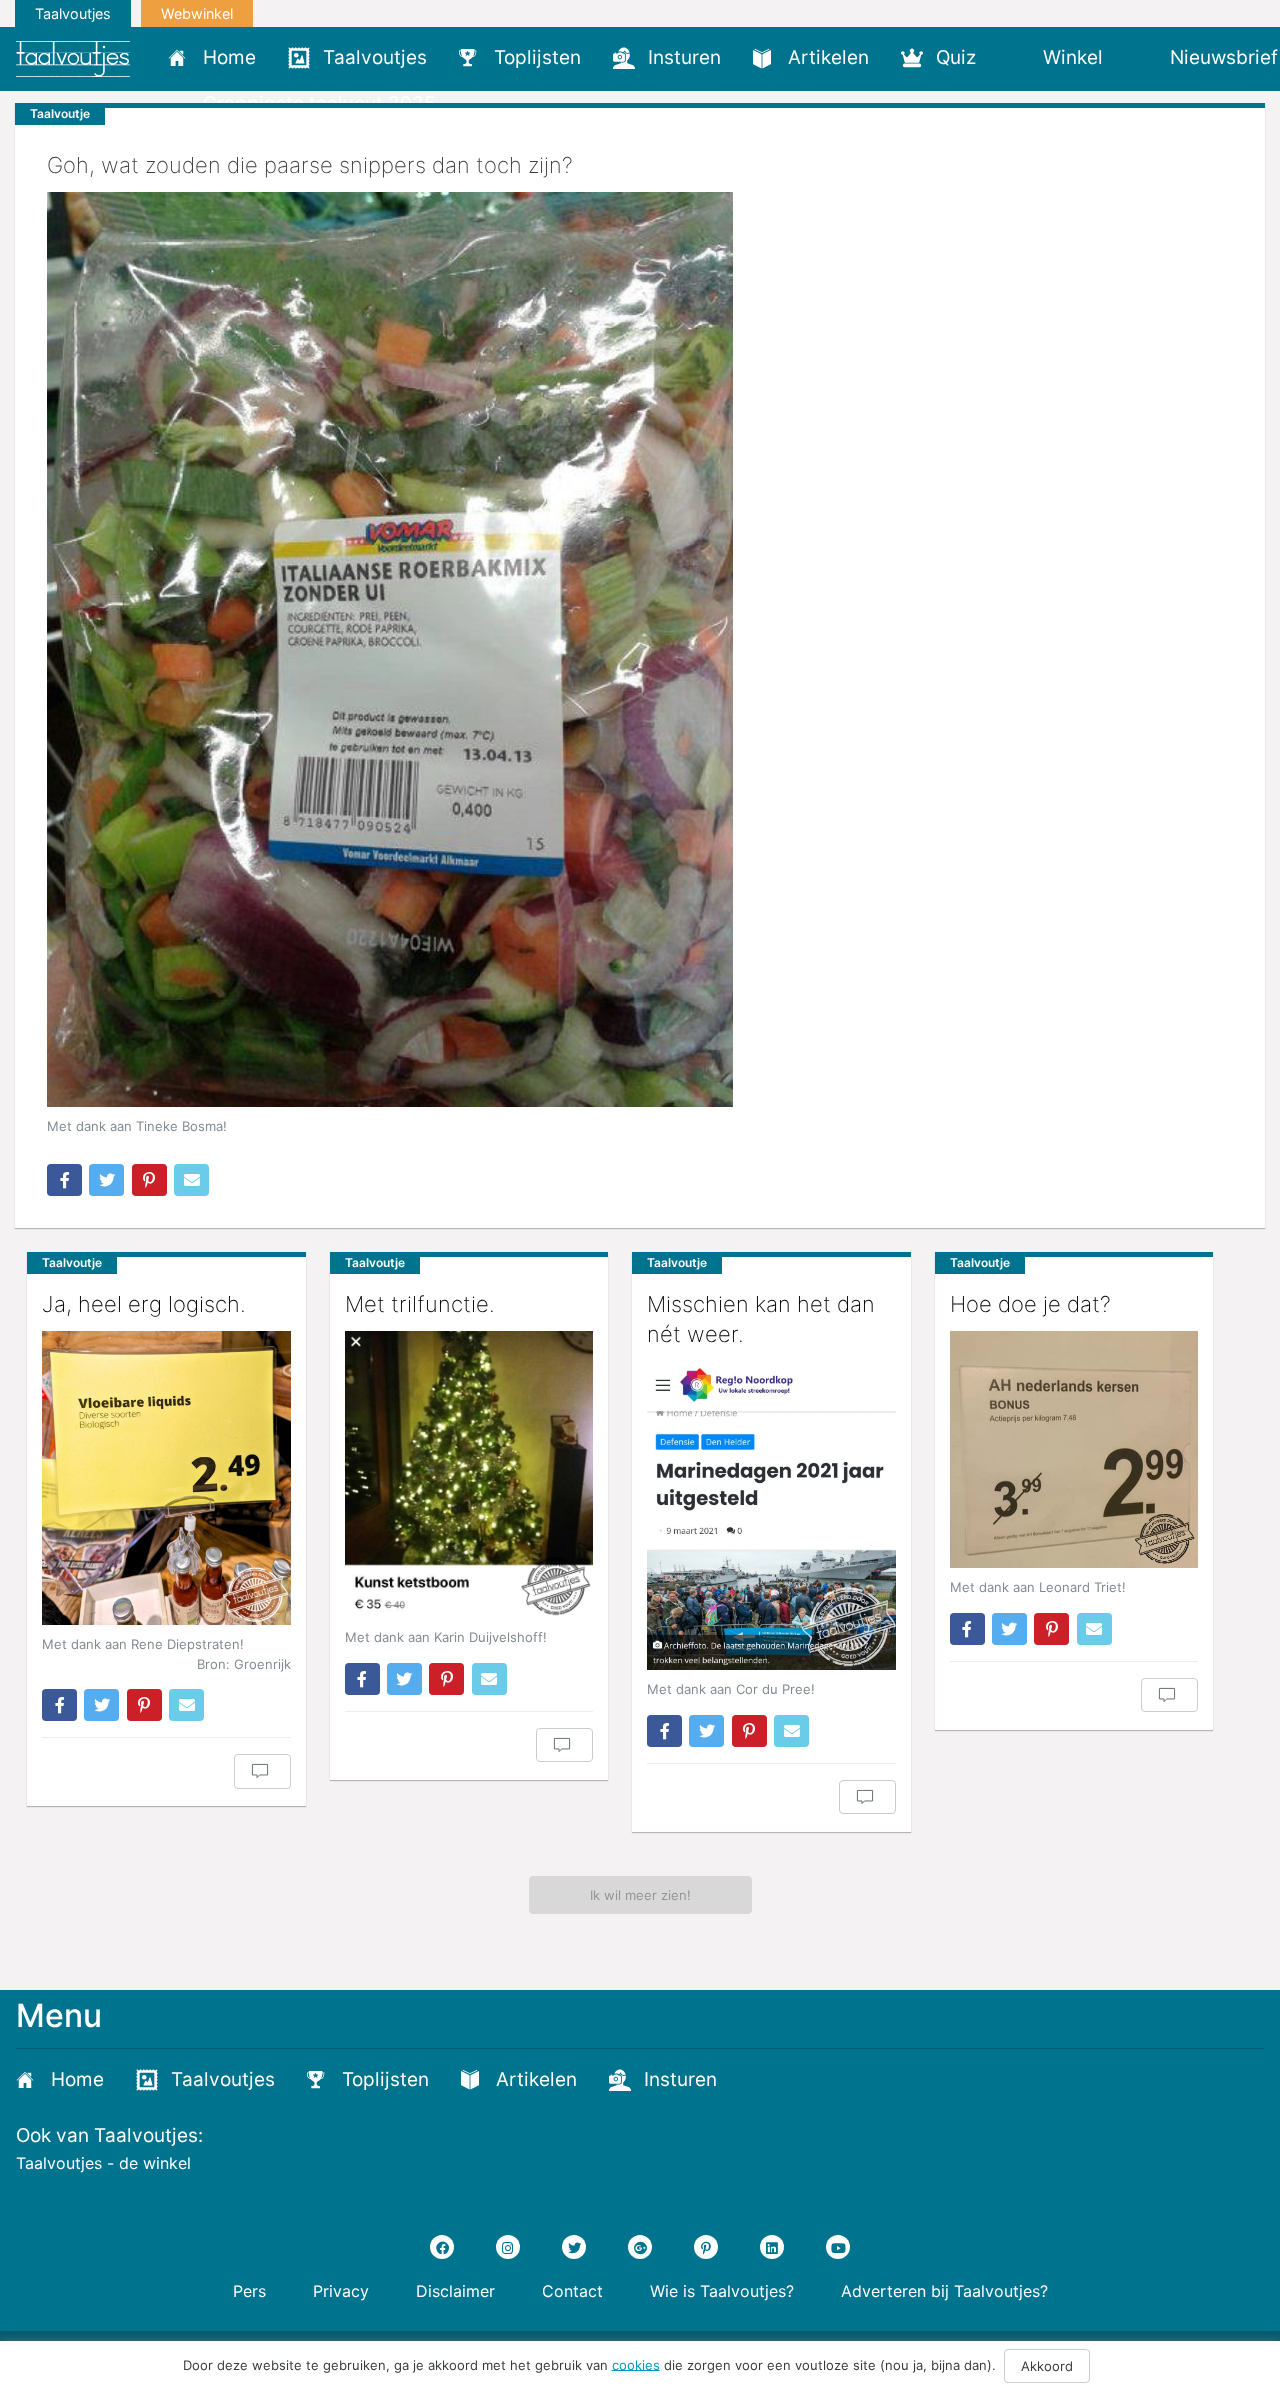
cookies (636, 2364)
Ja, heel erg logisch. (144, 1304)
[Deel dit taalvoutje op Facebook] (64, 1180)
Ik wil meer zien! (640, 1895)
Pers (249, 2291)
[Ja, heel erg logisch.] (166, 1478)
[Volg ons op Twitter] (574, 2247)
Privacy (341, 2291)
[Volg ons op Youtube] (838, 2247)
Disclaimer (455, 2291)
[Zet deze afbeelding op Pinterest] (149, 1180)
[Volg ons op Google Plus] (640, 2247)
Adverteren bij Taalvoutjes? (944, 2291)
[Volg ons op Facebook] (442, 2247)
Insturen (684, 57)
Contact (572, 2291)
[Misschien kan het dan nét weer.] (771, 1516)
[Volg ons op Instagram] (508, 2247)
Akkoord (1047, 2366)
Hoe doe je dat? (1030, 1304)
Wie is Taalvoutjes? (722, 2291)
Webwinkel (197, 13)
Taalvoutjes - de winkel (103, 2163)
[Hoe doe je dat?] (1074, 1449)
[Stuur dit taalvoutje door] (191, 1180)
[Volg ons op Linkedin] (772, 2247)
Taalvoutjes (73, 13)
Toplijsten (537, 57)
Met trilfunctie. (420, 1304)
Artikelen (828, 57)
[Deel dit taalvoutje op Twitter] (106, 1180)
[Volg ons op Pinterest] (706, 2247)
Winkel (1073, 57)
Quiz (956, 57)
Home (229, 57)
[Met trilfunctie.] (469, 1474)
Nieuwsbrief (1224, 57)
